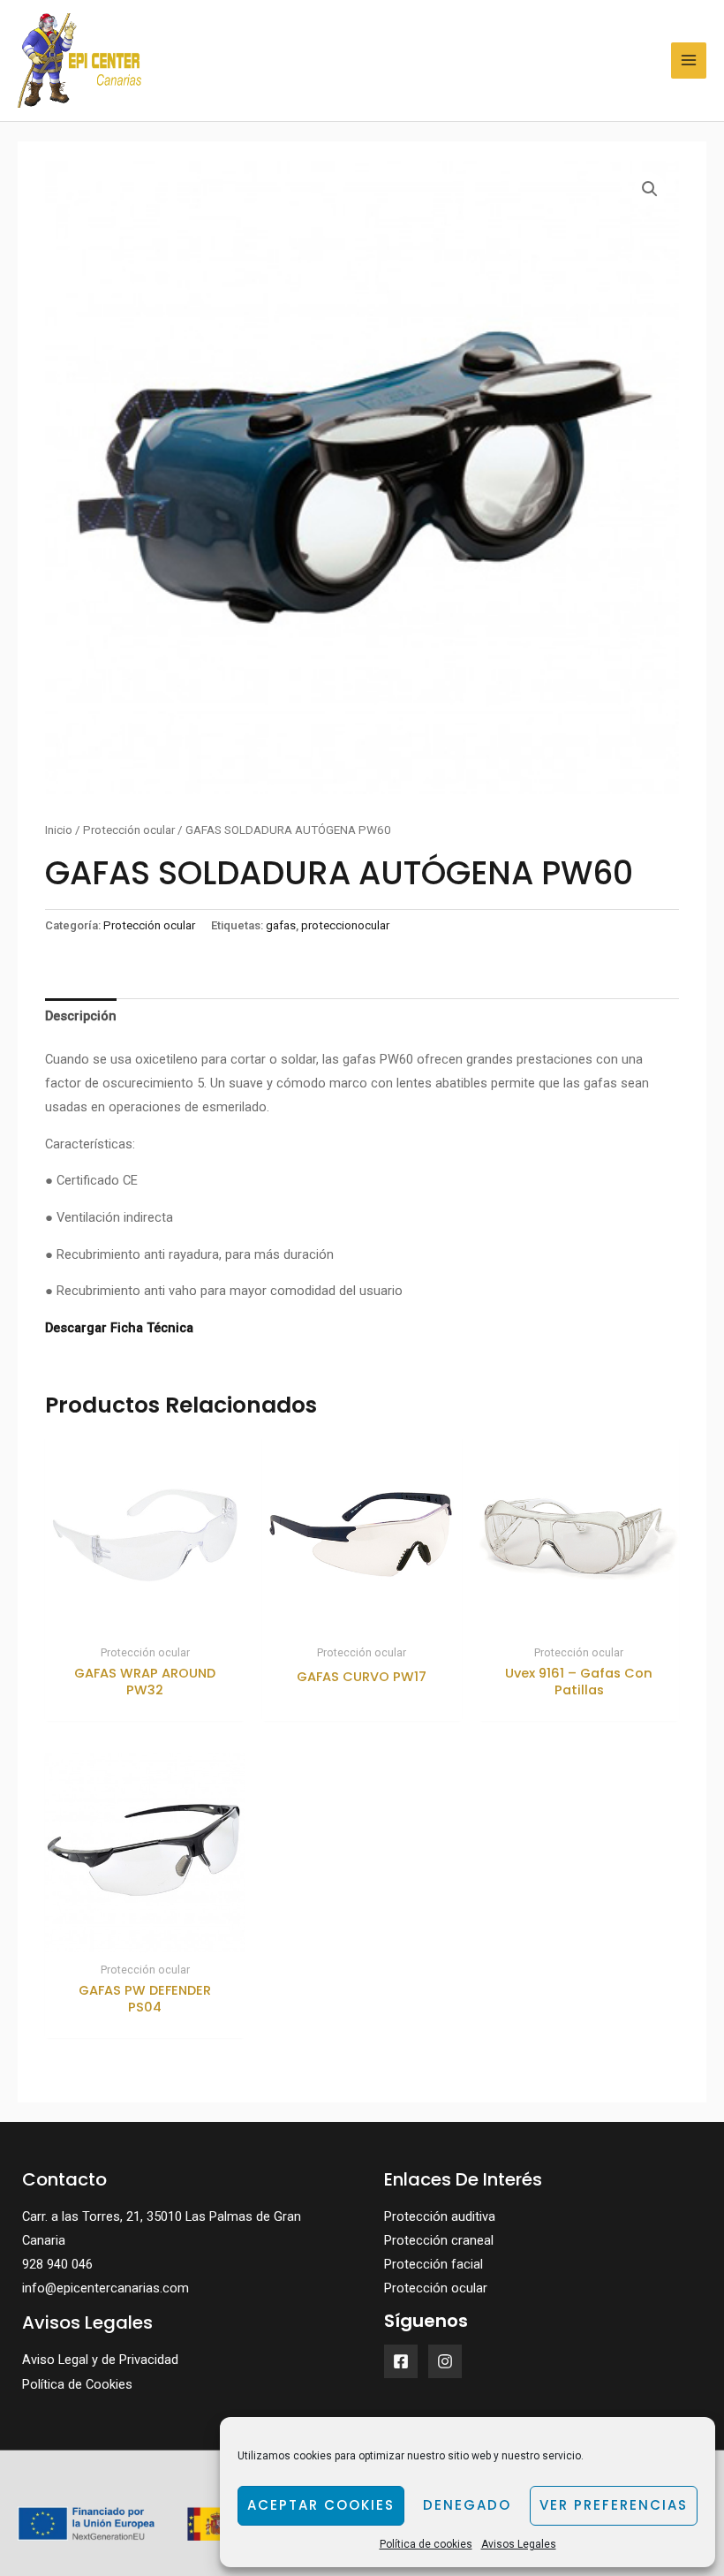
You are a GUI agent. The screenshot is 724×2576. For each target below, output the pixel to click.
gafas (281, 925)
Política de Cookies (77, 2384)
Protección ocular (129, 830)
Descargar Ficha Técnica (119, 1328)
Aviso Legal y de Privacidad (100, 2360)
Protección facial (434, 2264)
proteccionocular (345, 925)
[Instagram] (445, 2361)
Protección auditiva (440, 2216)
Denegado (467, 2505)
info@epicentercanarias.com (106, 2288)
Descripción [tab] (81, 1016)
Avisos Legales (519, 2544)
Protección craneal (439, 2240)
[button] (650, 189)
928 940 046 (57, 2264)
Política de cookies (426, 2544)
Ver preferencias (614, 2505)
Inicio (59, 830)
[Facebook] (401, 2361)
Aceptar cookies (321, 2505)
